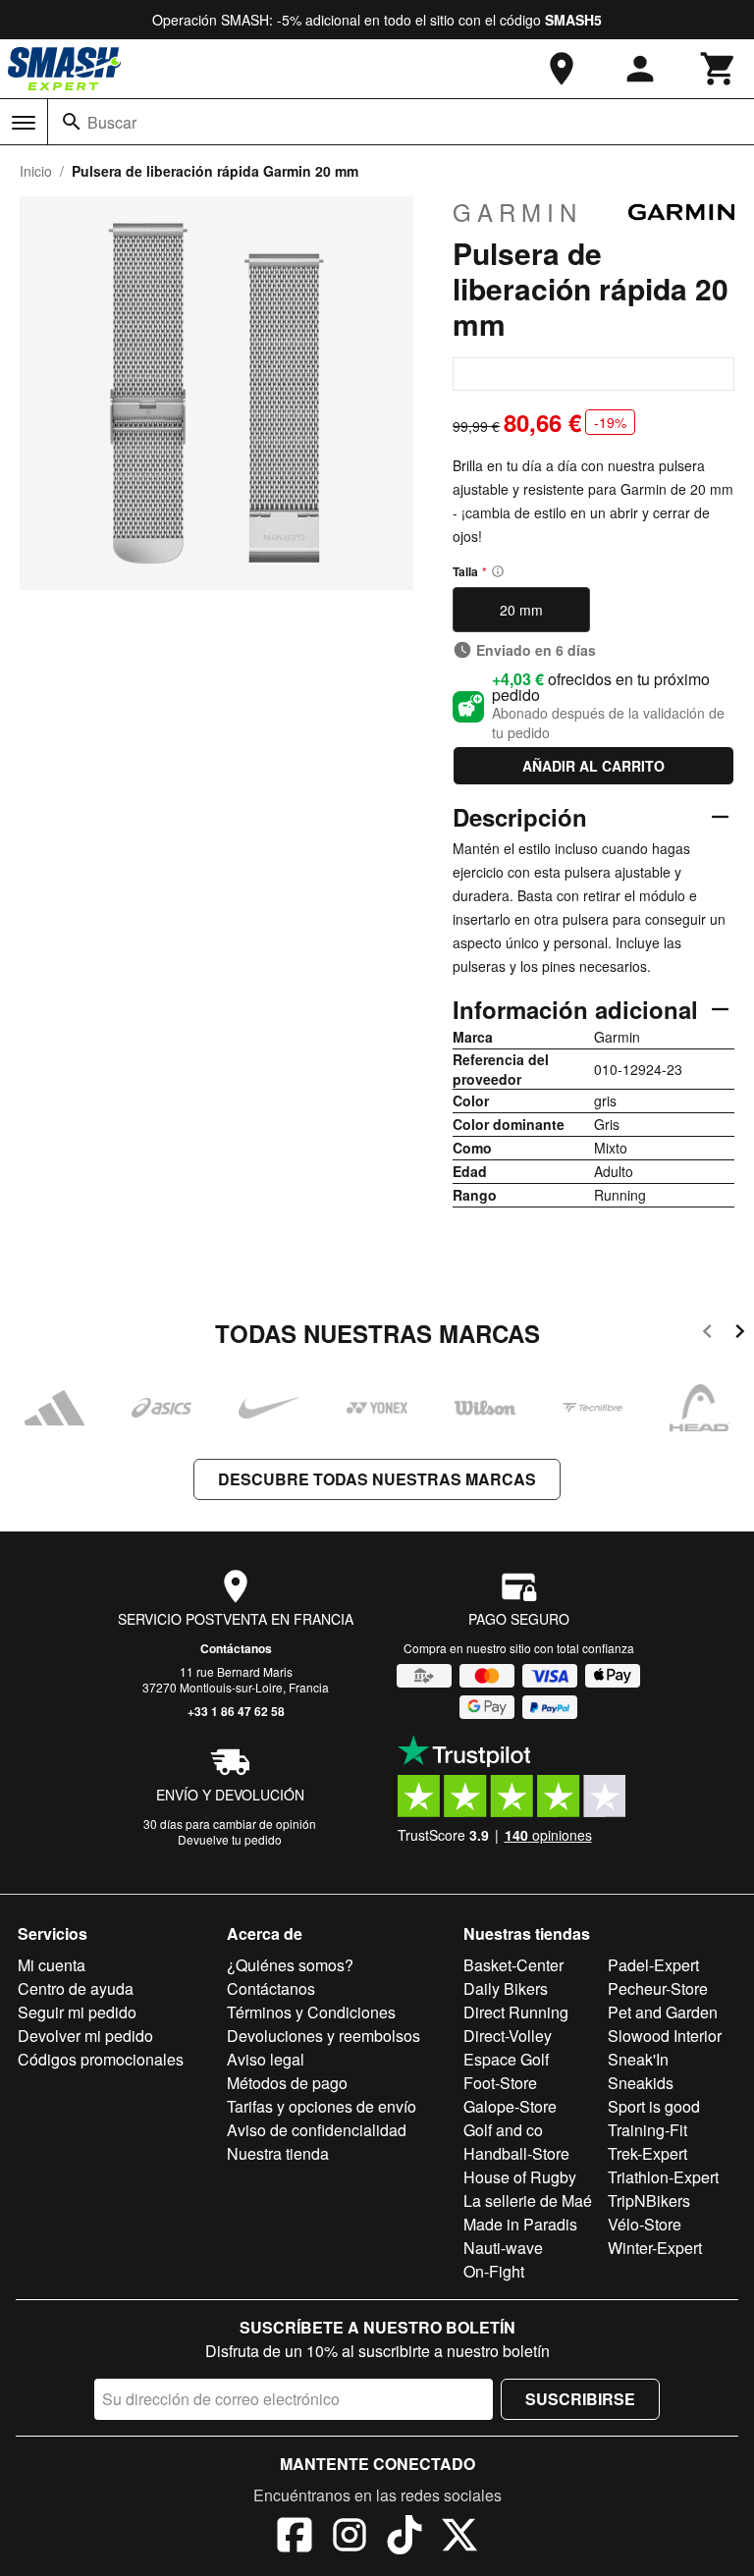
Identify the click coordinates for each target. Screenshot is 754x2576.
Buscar (112, 122)
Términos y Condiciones (311, 2012)
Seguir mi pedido (77, 2012)
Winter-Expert (655, 2248)
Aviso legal (266, 2059)
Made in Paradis (520, 2224)
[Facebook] (295, 2538)
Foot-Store (500, 2083)
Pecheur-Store (658, 1988)
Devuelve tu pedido (230, 1839)
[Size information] (498, 571)
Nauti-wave (503, 2248)
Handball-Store (516, 2153)
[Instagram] (350, 2538)
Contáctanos (236, 1648)
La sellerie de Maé (528, 2200)
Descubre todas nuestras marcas (377, 1479)
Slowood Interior (665, 2036)
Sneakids (641, 2083)
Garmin (517, 212)
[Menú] (24, 123)
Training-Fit (647, 2130)
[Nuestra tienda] (562, 69)
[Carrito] (719, 69)
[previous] (707, 1335)
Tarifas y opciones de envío (322, 2106)
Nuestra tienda (278, 2153)
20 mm (521, 610)
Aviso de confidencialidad (317, 2130)
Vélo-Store (645, 2224)
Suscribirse (580, 2399)
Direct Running (516, 2012)
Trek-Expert (647, 2153)
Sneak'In (638, 2059)
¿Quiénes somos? (290, 1965)
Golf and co (503, 2130)
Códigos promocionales (101, 2059)
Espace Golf (506, 2059)
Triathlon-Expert (663, 2177)
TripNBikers (649, 2200)
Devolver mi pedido (85, 2036)
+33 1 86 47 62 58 (236, 1711)
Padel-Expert (653, 1965)
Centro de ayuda (76, 1988)
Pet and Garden (663, 2012)
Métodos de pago (287, 2083)
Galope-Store (510, 2106)
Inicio (36, 171)
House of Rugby (520, 2177)
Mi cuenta (52, 1965)
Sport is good (654, 2106)
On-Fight (494, 2271)
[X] (459, 2538)
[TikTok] (404, 2538)
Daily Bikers (506, 1988)
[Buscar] (72, 122)
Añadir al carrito (593, 766)
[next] (740, 1335)
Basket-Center (513, 1965)
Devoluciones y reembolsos (323, 2036)
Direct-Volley (508, 2036)
